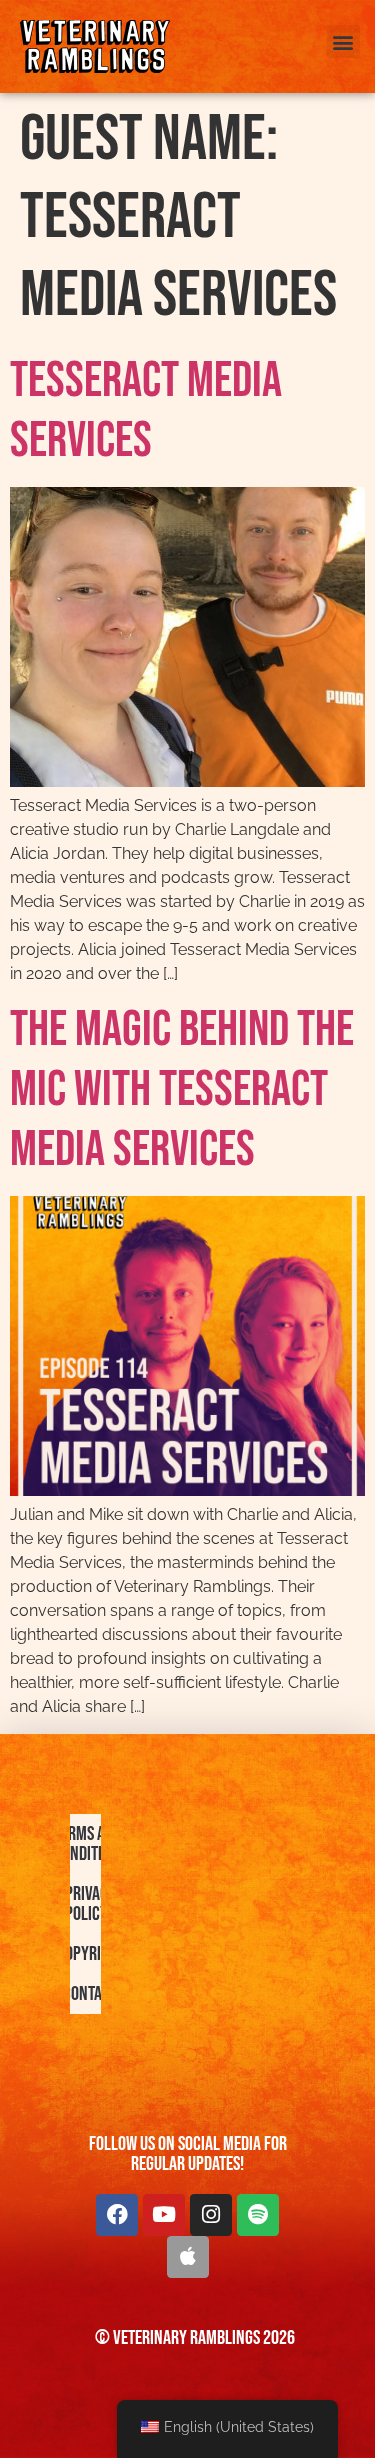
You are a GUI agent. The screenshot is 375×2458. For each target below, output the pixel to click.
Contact (90, 1994)
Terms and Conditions (90, 1844)
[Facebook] (117, 2215)
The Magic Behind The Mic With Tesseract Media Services (182, 1090)
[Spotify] (258, 2215)
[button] (343, 41)
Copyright (90, 1954)
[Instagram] (211, 2215)
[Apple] (188, 2257)
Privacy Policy (90, 1904)
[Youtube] (164, 2215)
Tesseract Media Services (146, 411)
